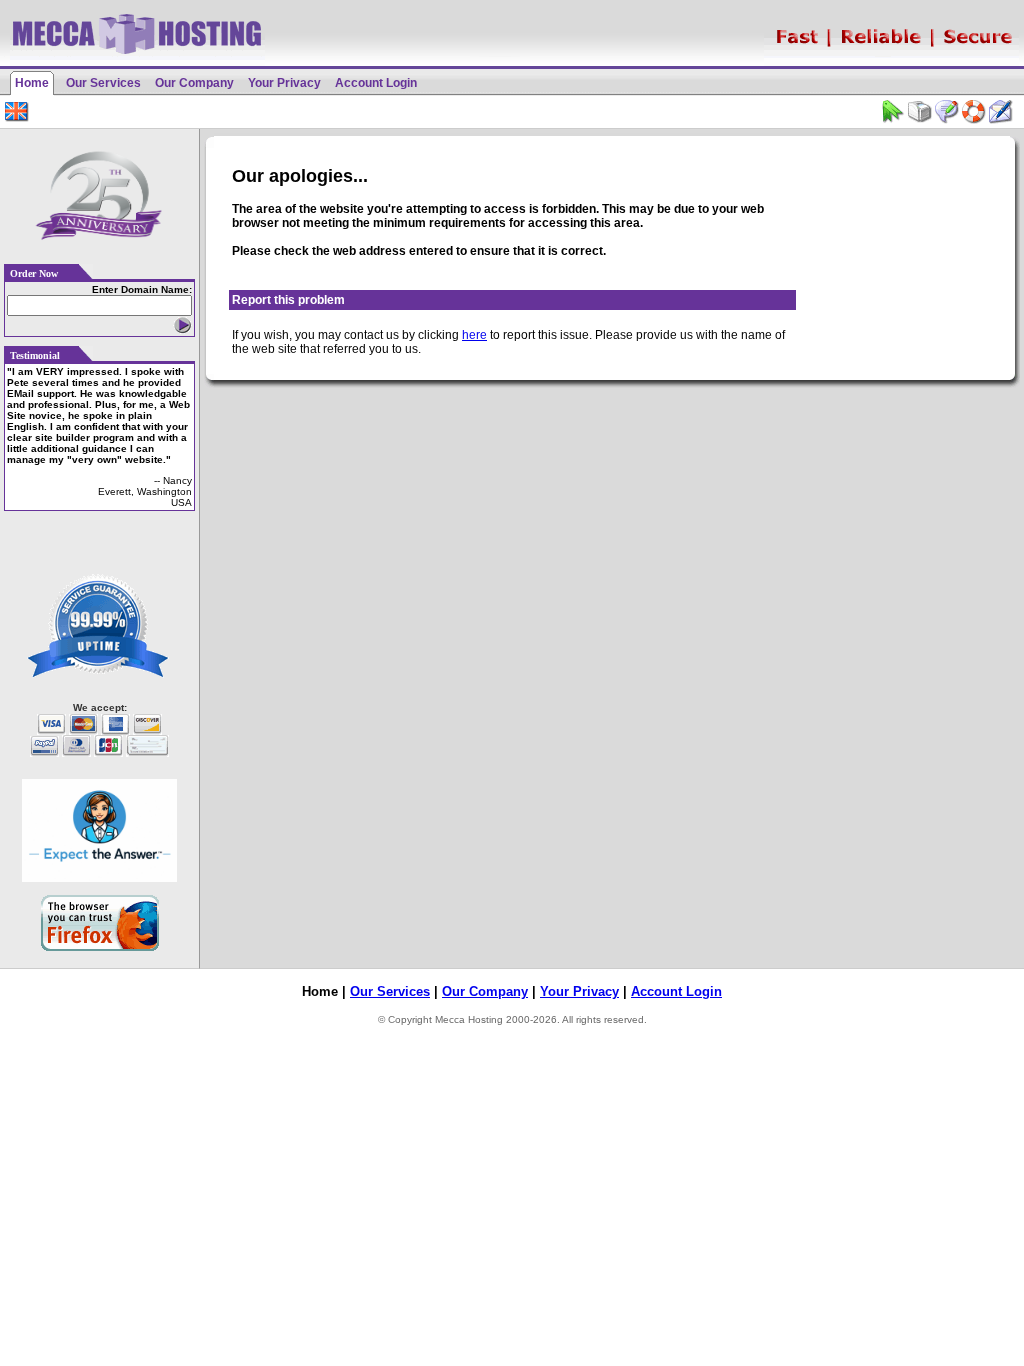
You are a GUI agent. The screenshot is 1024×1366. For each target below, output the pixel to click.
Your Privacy (284, 83)
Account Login (376, 83)
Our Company (194, 83)
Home (32, 83)
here (474, 335)
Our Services (103, 83)
